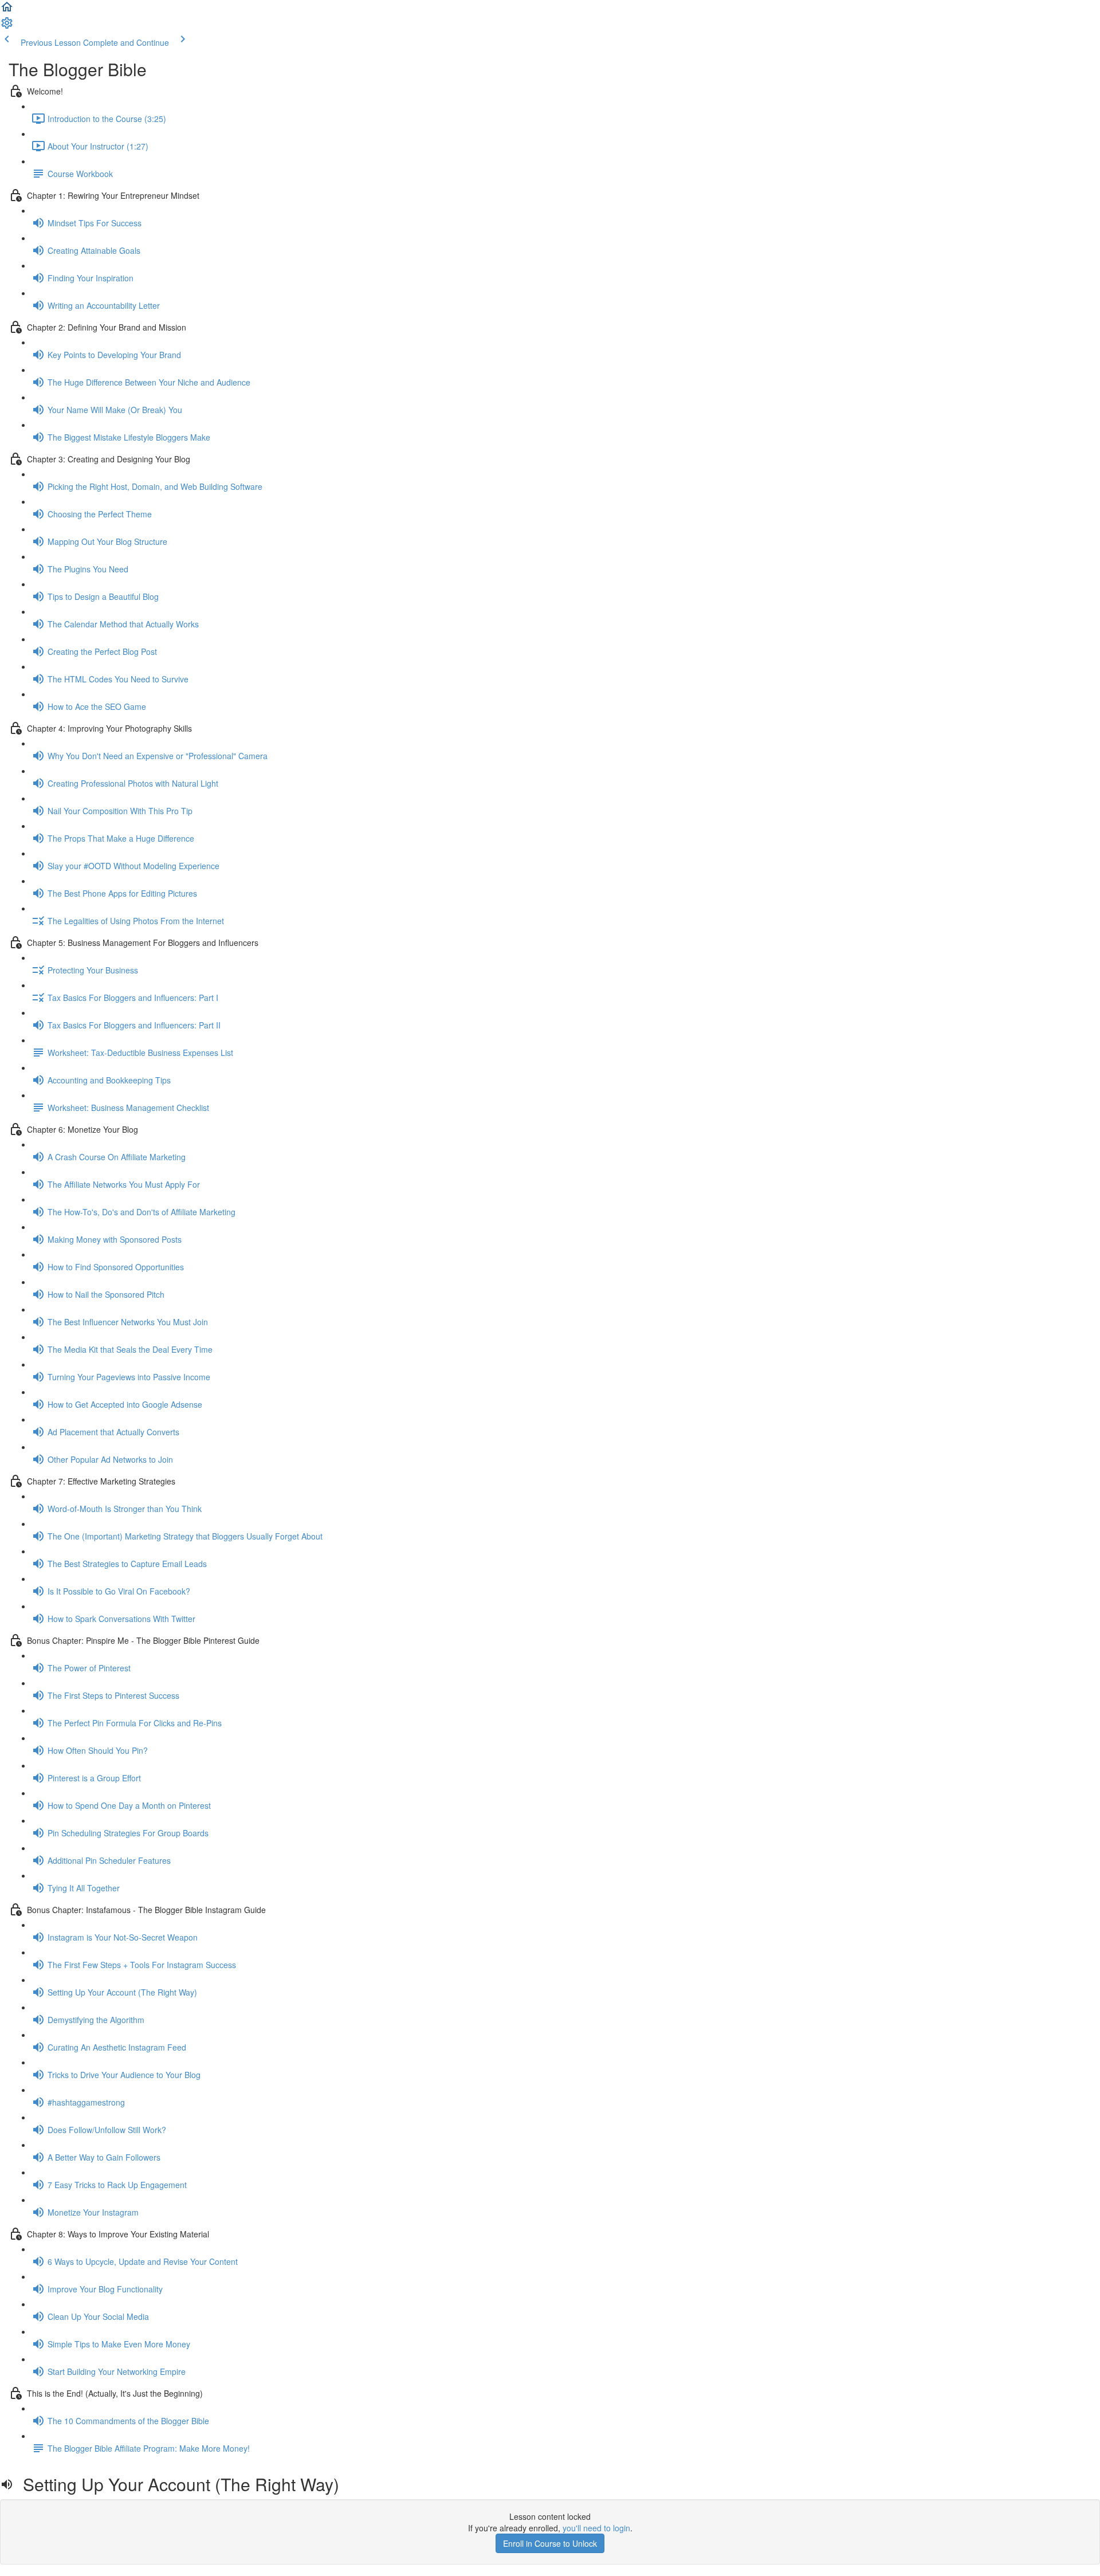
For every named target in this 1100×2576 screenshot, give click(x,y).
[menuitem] (7, 26)
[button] (7, 10)
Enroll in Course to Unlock (550, 2543)
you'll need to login (596, 2528)
